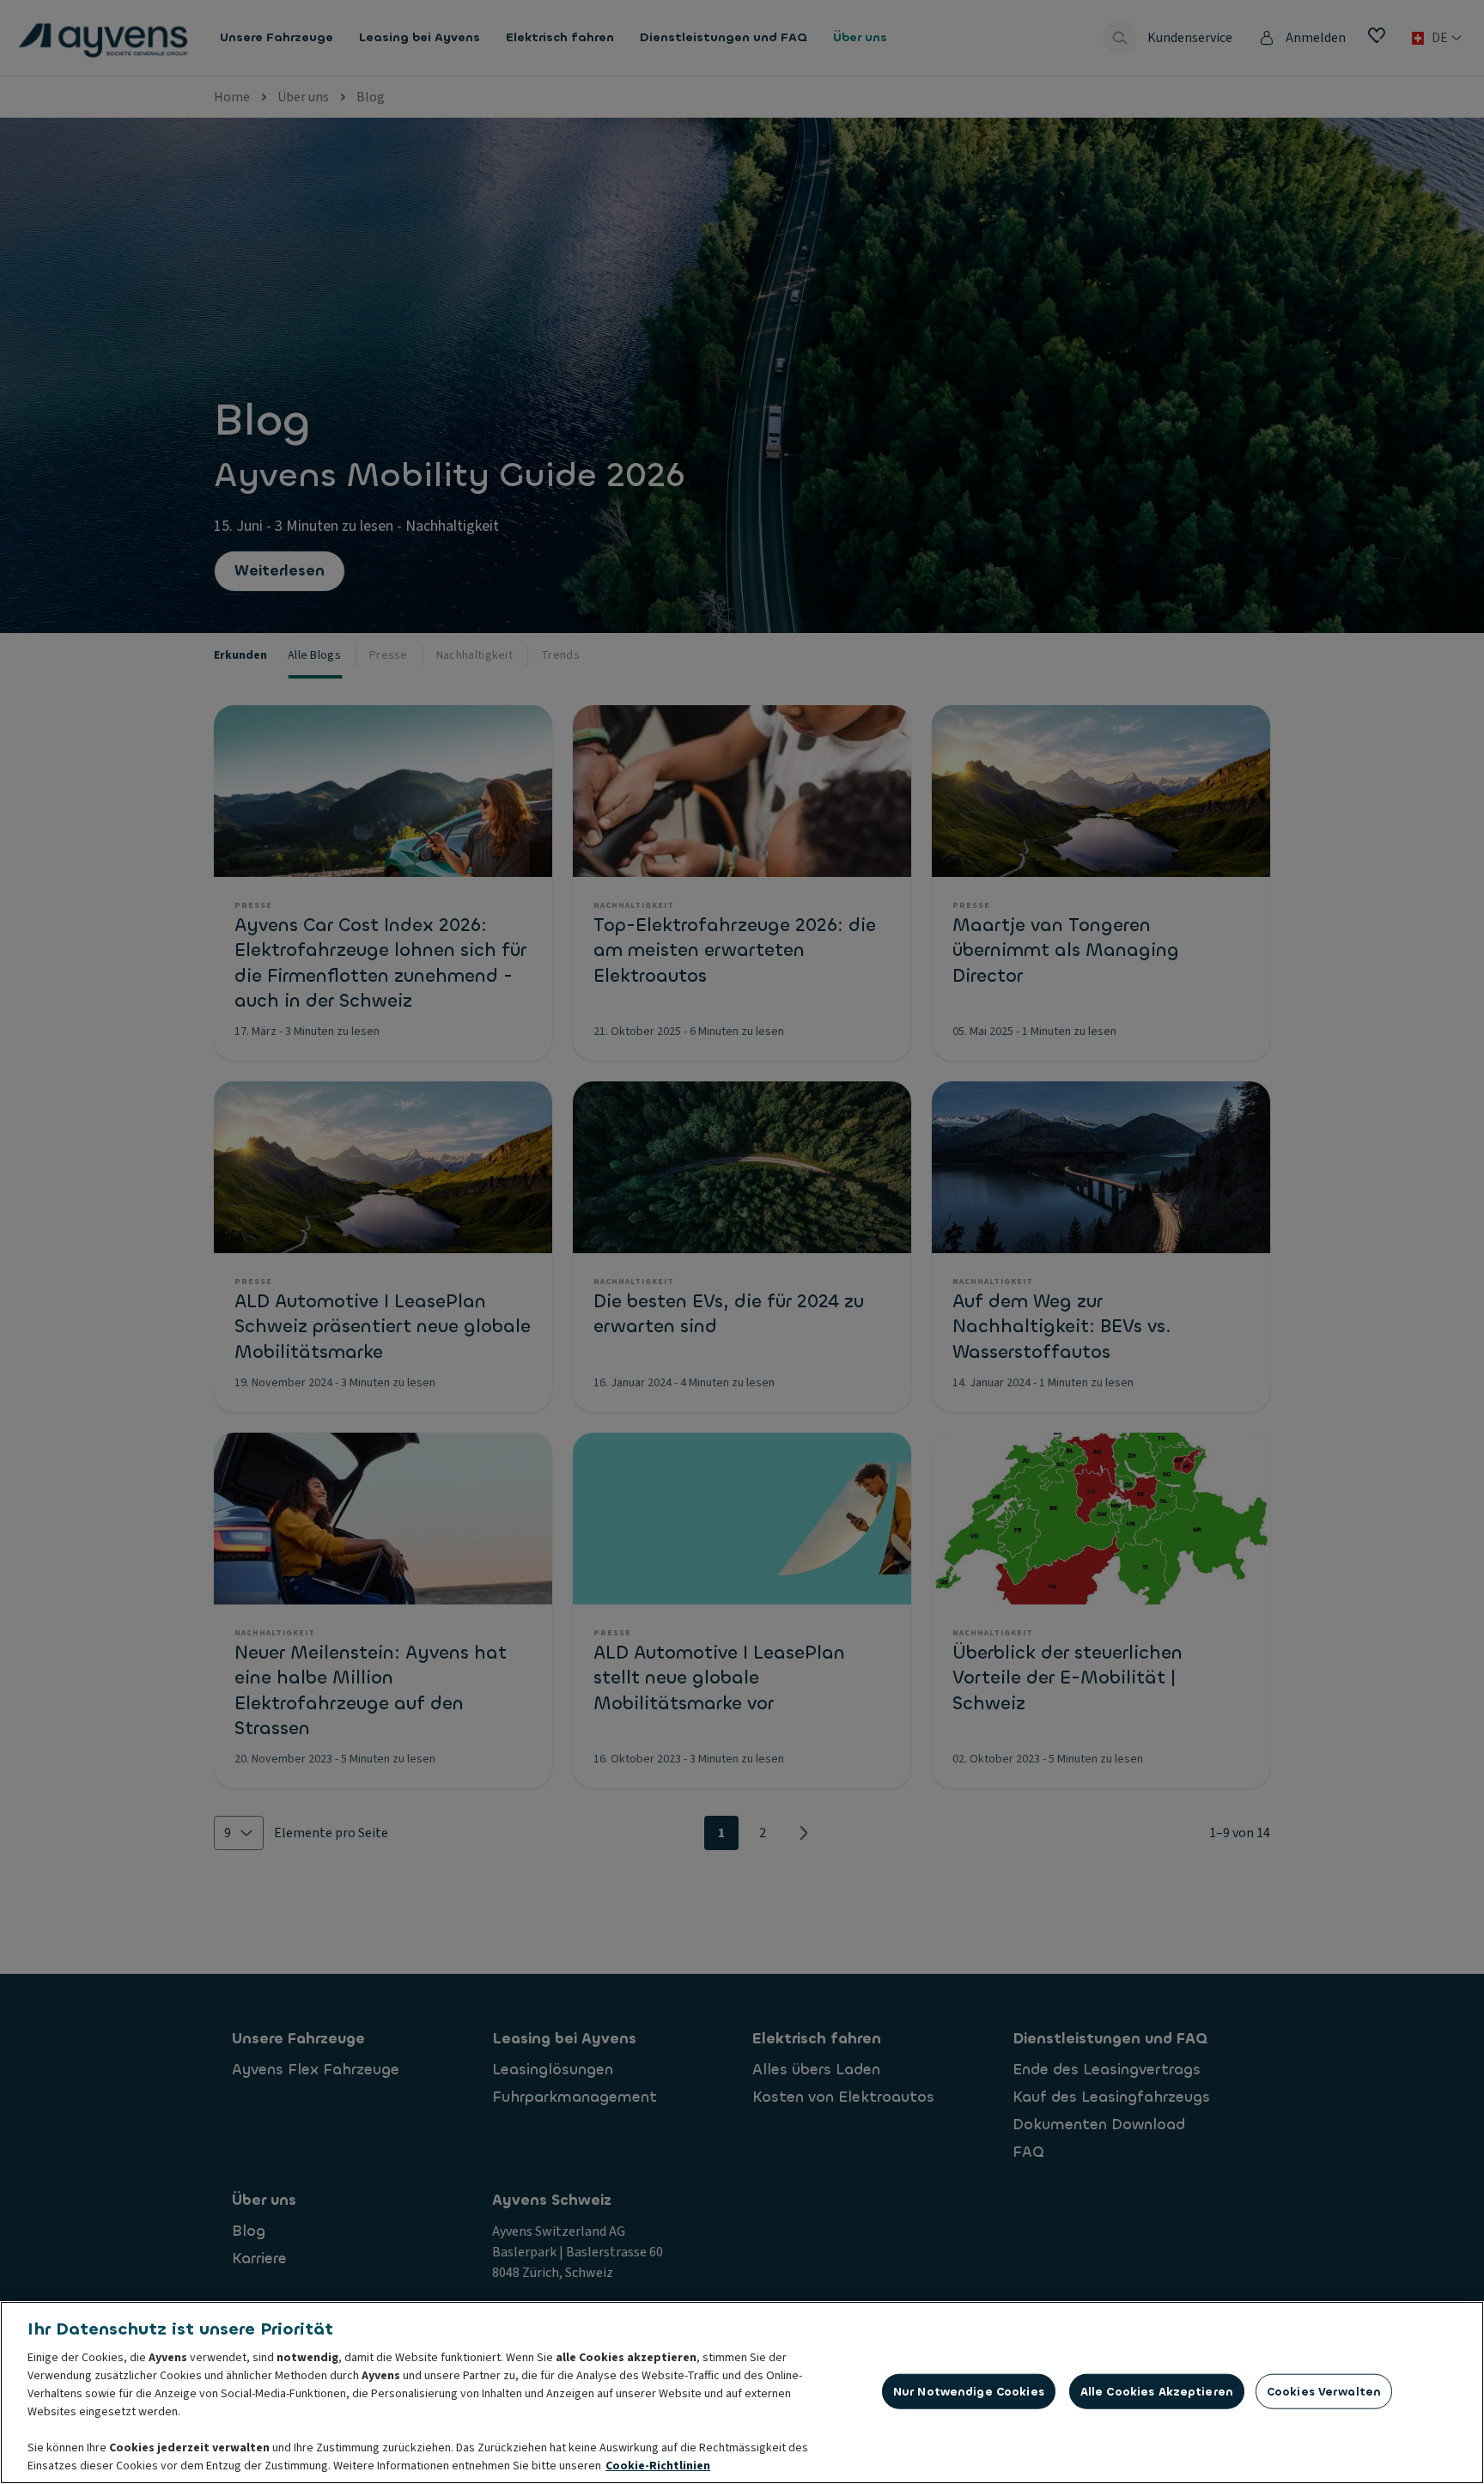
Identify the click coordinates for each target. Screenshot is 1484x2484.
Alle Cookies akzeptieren (1157, 2391)
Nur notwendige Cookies (969, 2391)
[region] (742, 2393)
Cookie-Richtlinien (658, 2466)
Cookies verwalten (1324, 2391)
